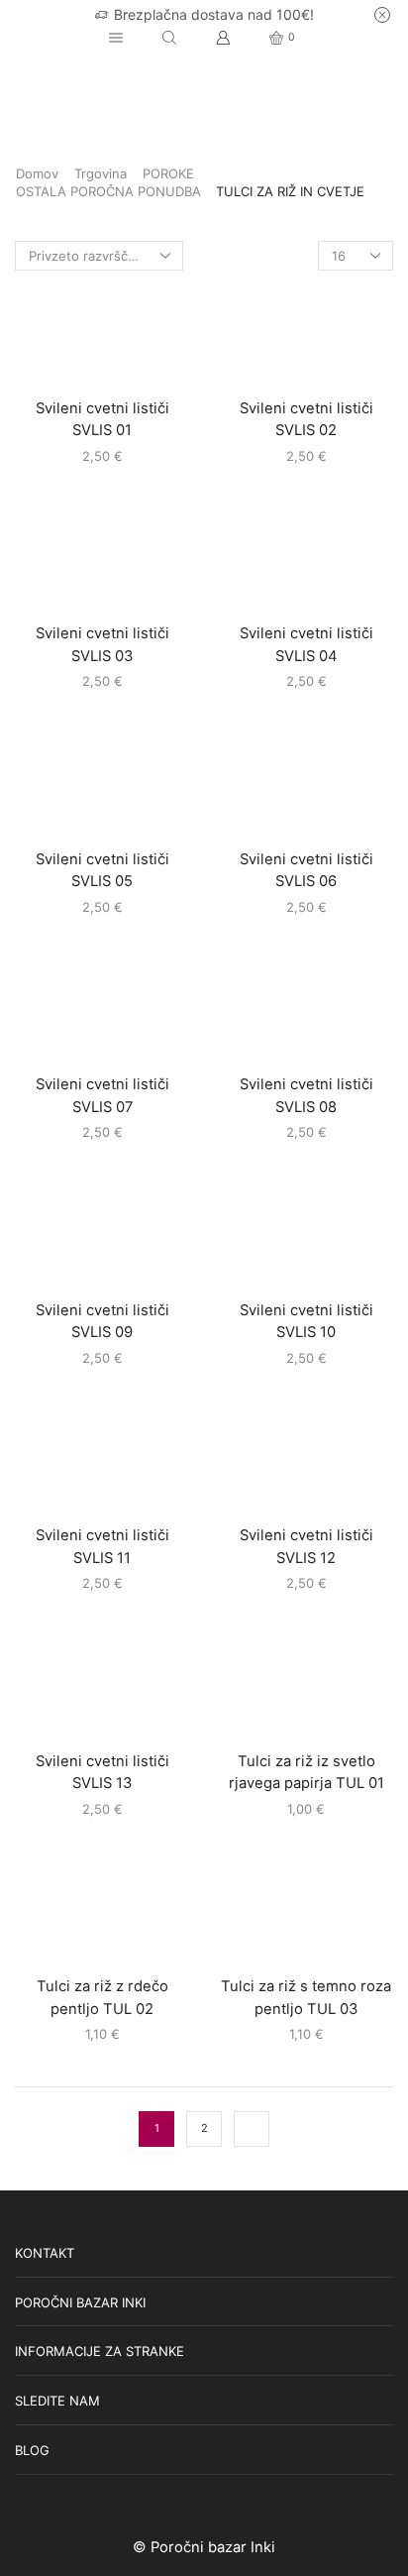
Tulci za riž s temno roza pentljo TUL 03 (306, 1997)
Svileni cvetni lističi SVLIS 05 (102, 870)
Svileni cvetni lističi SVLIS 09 (102, 1321)
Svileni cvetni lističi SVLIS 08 (306, 1095)
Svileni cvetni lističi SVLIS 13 (102, 1772)
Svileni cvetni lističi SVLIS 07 (102, 1095)
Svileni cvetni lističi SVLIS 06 (306, 870)
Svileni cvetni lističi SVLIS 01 (102, 419)
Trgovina (101, 173)
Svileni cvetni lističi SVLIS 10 (306, 1321)
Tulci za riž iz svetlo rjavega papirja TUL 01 (306, 1772)
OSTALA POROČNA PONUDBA (108, 191)
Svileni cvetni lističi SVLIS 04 (306, 644)
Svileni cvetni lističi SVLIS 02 (306, 419)
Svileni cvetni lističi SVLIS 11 (102, 1546)
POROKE (168, 173)
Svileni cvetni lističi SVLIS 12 (306, 1546)
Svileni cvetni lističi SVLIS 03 (102, 644)
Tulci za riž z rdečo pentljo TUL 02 (102, 1997)
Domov (37, 173)
